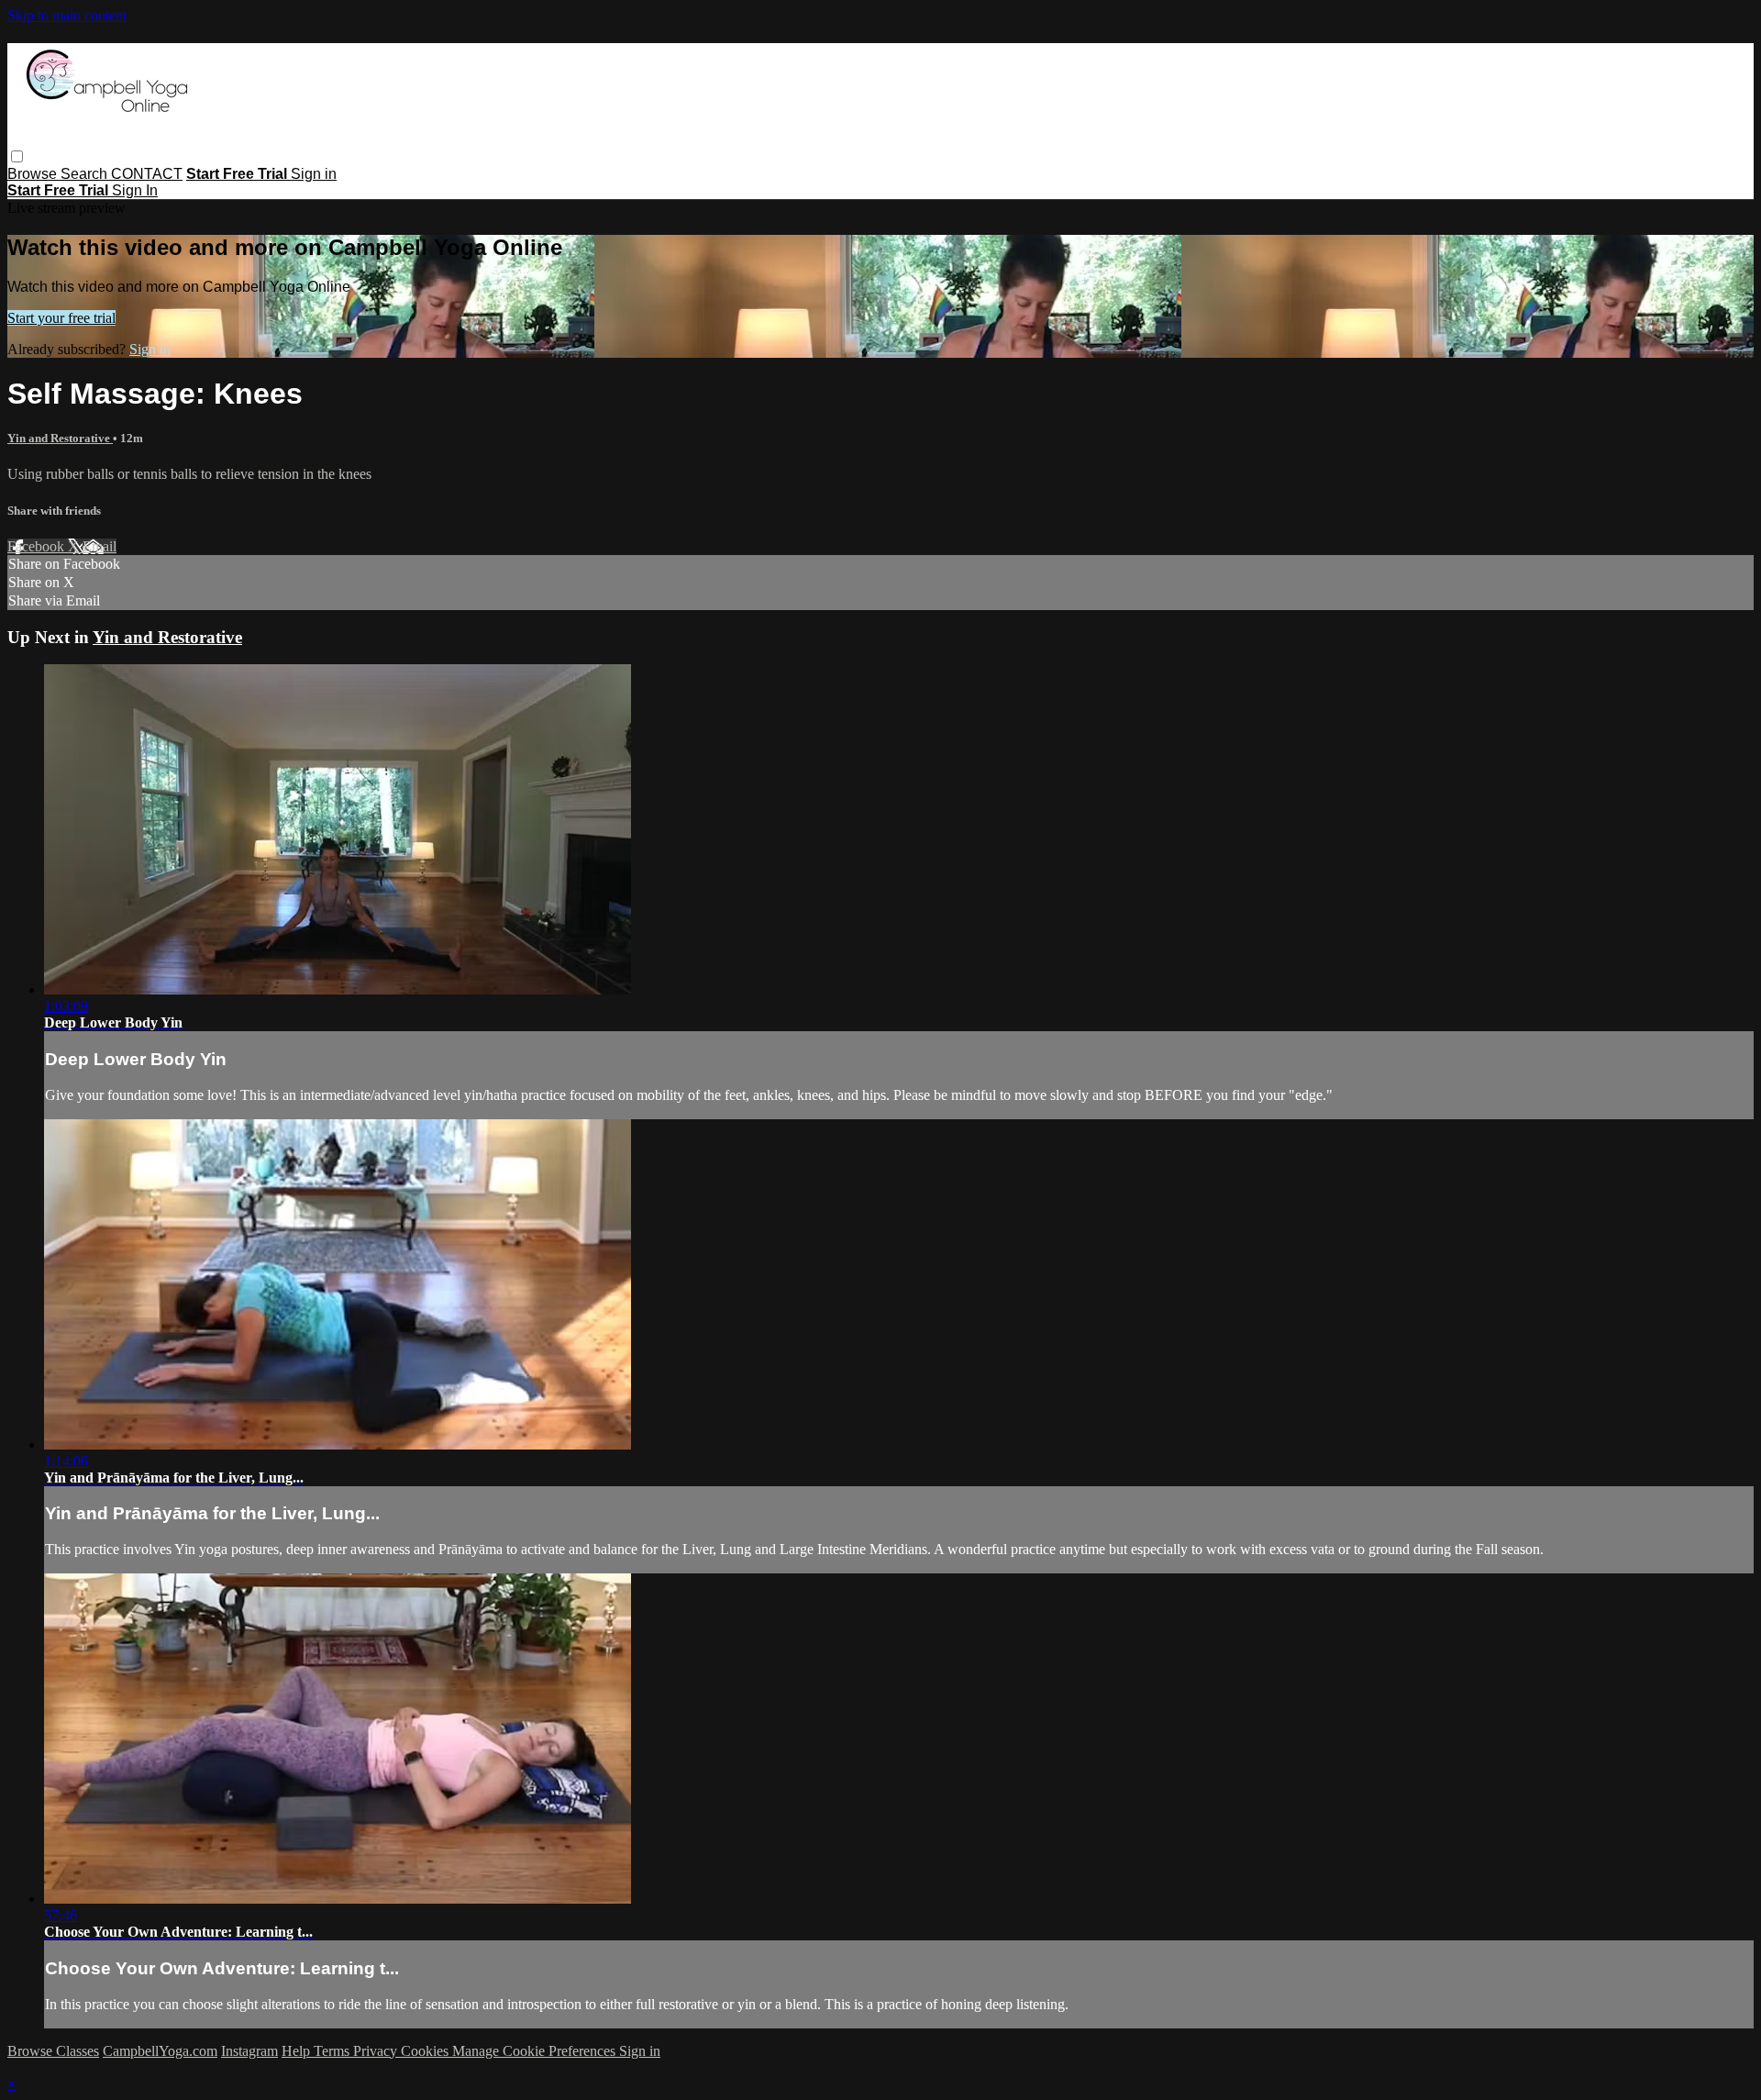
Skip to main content (67, 15)
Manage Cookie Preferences (536, 2051)
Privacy (377, 2051)
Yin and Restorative (60, 438)
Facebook (38, 546)
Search (86, 174)
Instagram (249, 2051)
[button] (17, 156)
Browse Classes (53, 2051)
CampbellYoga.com (160, 2051)
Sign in (314, 174)
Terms (333, 2051)
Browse (34, 174)
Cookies (426, 2051)
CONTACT (147, 174)
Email (100, 546)
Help (298, 2051)
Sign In (135, 190)
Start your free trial (61, 318)
